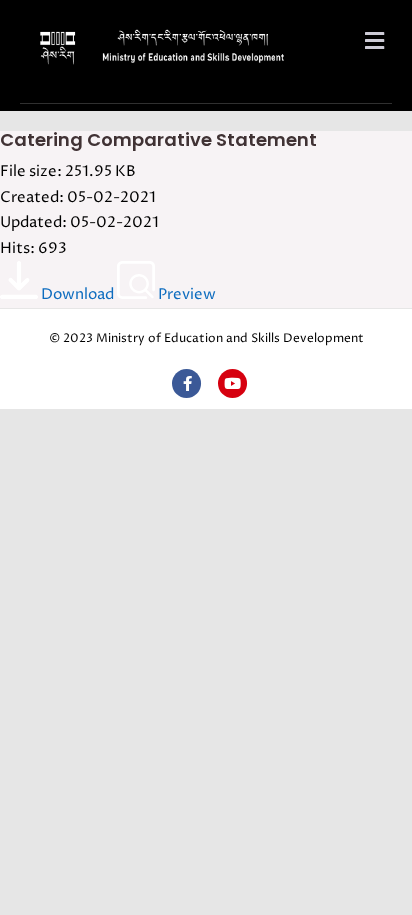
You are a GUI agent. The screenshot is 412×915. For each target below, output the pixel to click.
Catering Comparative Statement (158, 139)
